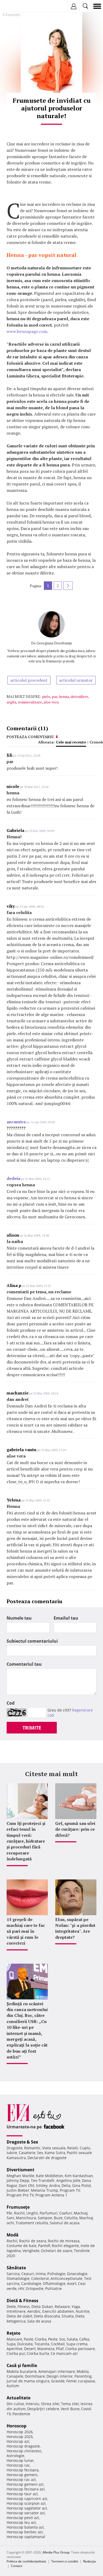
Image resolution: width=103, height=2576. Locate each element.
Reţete (13, 2333)
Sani (10, 2218)
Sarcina (13, 2274)
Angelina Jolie (68, 2180)
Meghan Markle (20, 2176)
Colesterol (40, 2278)
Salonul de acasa (65, 2223)
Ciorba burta (38, 2353)
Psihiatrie (53, 2288)
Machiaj (81, 2213)
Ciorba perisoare (80, 2349)
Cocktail (58, 2344)
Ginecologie (77, 2274)
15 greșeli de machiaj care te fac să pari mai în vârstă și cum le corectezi (26, 1931)
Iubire (12, 2153)
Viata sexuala (54, 2148)
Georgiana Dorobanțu (54, 643)
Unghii (32, 2213)
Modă (13, 2235)
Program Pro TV (20, 2195)
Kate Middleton (50, 2176)
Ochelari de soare (57, 2251)
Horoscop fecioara (23, 2470)
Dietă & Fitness (22, 2301)
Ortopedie (35, 2288)
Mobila (83, 2371)
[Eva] (17, 6)
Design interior (60, 2376)
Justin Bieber (18, 2190)
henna (64, 696)
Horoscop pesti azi (23, 2518)
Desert (30, 2349)
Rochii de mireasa (64, 2241)
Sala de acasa (39, 2321)
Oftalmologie (54, 2283)
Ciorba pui (16, 2353)
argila (11, 702)
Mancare (14, 2339)
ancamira (16, 1122)
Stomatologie (18, 2278)
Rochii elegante (65, 2246)
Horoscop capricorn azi (27, 2499)
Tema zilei (70, 2404)
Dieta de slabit (19, 2316)
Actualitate (18, 2398)
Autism (13, 2386)
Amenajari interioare (57, 2371)
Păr (10, 2213)
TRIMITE (32, 1728)
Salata (72, 2339)
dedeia (13, 1178)
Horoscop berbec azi (25, 2532)
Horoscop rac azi (21, 2479)
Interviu (32, 2404)
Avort (72, 2283)
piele (46, 696)
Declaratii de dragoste (47, 2158)
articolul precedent (29, 680)
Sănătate (16, 2268)
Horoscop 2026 (20, 2432)
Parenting (83, 2376)
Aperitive (15, 2349)
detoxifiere (79, 696)
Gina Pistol (81, 2185)
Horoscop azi (18, 2441)
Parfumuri (49, 2213)
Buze (58, 2218)
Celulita (71, 2218)
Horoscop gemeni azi (25, 2484)
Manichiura (26, 2218)
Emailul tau (66, 1618)
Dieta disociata (47, 2316)
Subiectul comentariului (32, 1641)
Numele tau (19, 1618)
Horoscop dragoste (23, 2446)
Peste (53, 2339)
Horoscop (17, 2426)
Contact (17, 2566)
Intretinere (16, 2311)
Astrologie (15, 2456)
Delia (66, 2185)
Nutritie (83, 2311)
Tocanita (42, 2344)
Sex (40, 2153)
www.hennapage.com (27, 331)
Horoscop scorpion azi (26, 2503)
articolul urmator (76, 680)
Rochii (19, 2213)
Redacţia (90, 2561)
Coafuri (66, 2213)
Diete (11, 2307)
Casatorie (27, 2153)
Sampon (45, 2218)
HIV (21, 2288)
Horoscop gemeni (22, 2475)
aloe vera (51, 702)
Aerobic (34, 2311)
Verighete (31, 2251)
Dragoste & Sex (22, 2142)
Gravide (58, 2381)
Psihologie (56, 2274)
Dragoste (15, 2148)
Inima (41, 2274)
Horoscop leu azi (21, 2522)
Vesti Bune (70, 2409)
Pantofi (44, 2246)
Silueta (68, 2316)
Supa (11, 2344)
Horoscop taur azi (22, 2494)
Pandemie (21, 2414)
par (55, 696)
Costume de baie (22, 2246)
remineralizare (30, 702)
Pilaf (60, 2349)
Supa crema (77, 2344)
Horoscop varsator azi (26, 2513)
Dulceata (25, 2344)
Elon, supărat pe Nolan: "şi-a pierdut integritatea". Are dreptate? (75, 1928)
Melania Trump (45, 2190)
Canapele (15, 2376)
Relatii (73, 2148)
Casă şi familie (22, 2365)
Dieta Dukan (42, 2307)
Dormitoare (35, 2376)
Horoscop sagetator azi (27, 2508)
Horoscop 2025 (20, 2437)
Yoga (76, 2307)
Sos (62, 2339)
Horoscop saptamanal (26, 2537)
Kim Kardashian (79, 2176)
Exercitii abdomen (58, 2311)
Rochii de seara (33, 2241)
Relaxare (62, 2307)
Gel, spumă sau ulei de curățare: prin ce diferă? (75, 1829)
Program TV (70, 2190)
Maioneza (46, 2349)
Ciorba (41, 2339)
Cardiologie (31, 2283)
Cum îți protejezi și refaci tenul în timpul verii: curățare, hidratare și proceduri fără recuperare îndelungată (26, 1841)
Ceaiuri (28, 2274)
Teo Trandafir (43, 2180)
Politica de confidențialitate (26, 2561)
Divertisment (20, 2170)
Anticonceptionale (66, 2278)
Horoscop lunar (20, 2460)
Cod (11, 1703)
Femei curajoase (81, 2381)
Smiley (42, 2185)
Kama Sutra (55, 2153)
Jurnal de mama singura (28, 2381)
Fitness (24, 2307)
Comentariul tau (24, 1664)
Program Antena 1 (51, 2195)
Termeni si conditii (65, 2561)
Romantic (32, 2148)
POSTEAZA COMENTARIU (30, 737)
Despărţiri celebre (43, 2409)
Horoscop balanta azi (25, 2527)
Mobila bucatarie (22, 2371)
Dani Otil (27, 2185)
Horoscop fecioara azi (26, 2489)
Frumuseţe (18, 2207)
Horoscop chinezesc (24, 2451)
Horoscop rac (18, 2465)
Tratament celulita (32, 2223)
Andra (55, 2185)
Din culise (15, 2404)
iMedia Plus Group (56, 2552)
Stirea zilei (50, 2404)
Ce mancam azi (64, 2353)
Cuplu (85, 2148)
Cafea (84, 2339)
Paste (29, 2339)
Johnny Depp (18, 2180)
